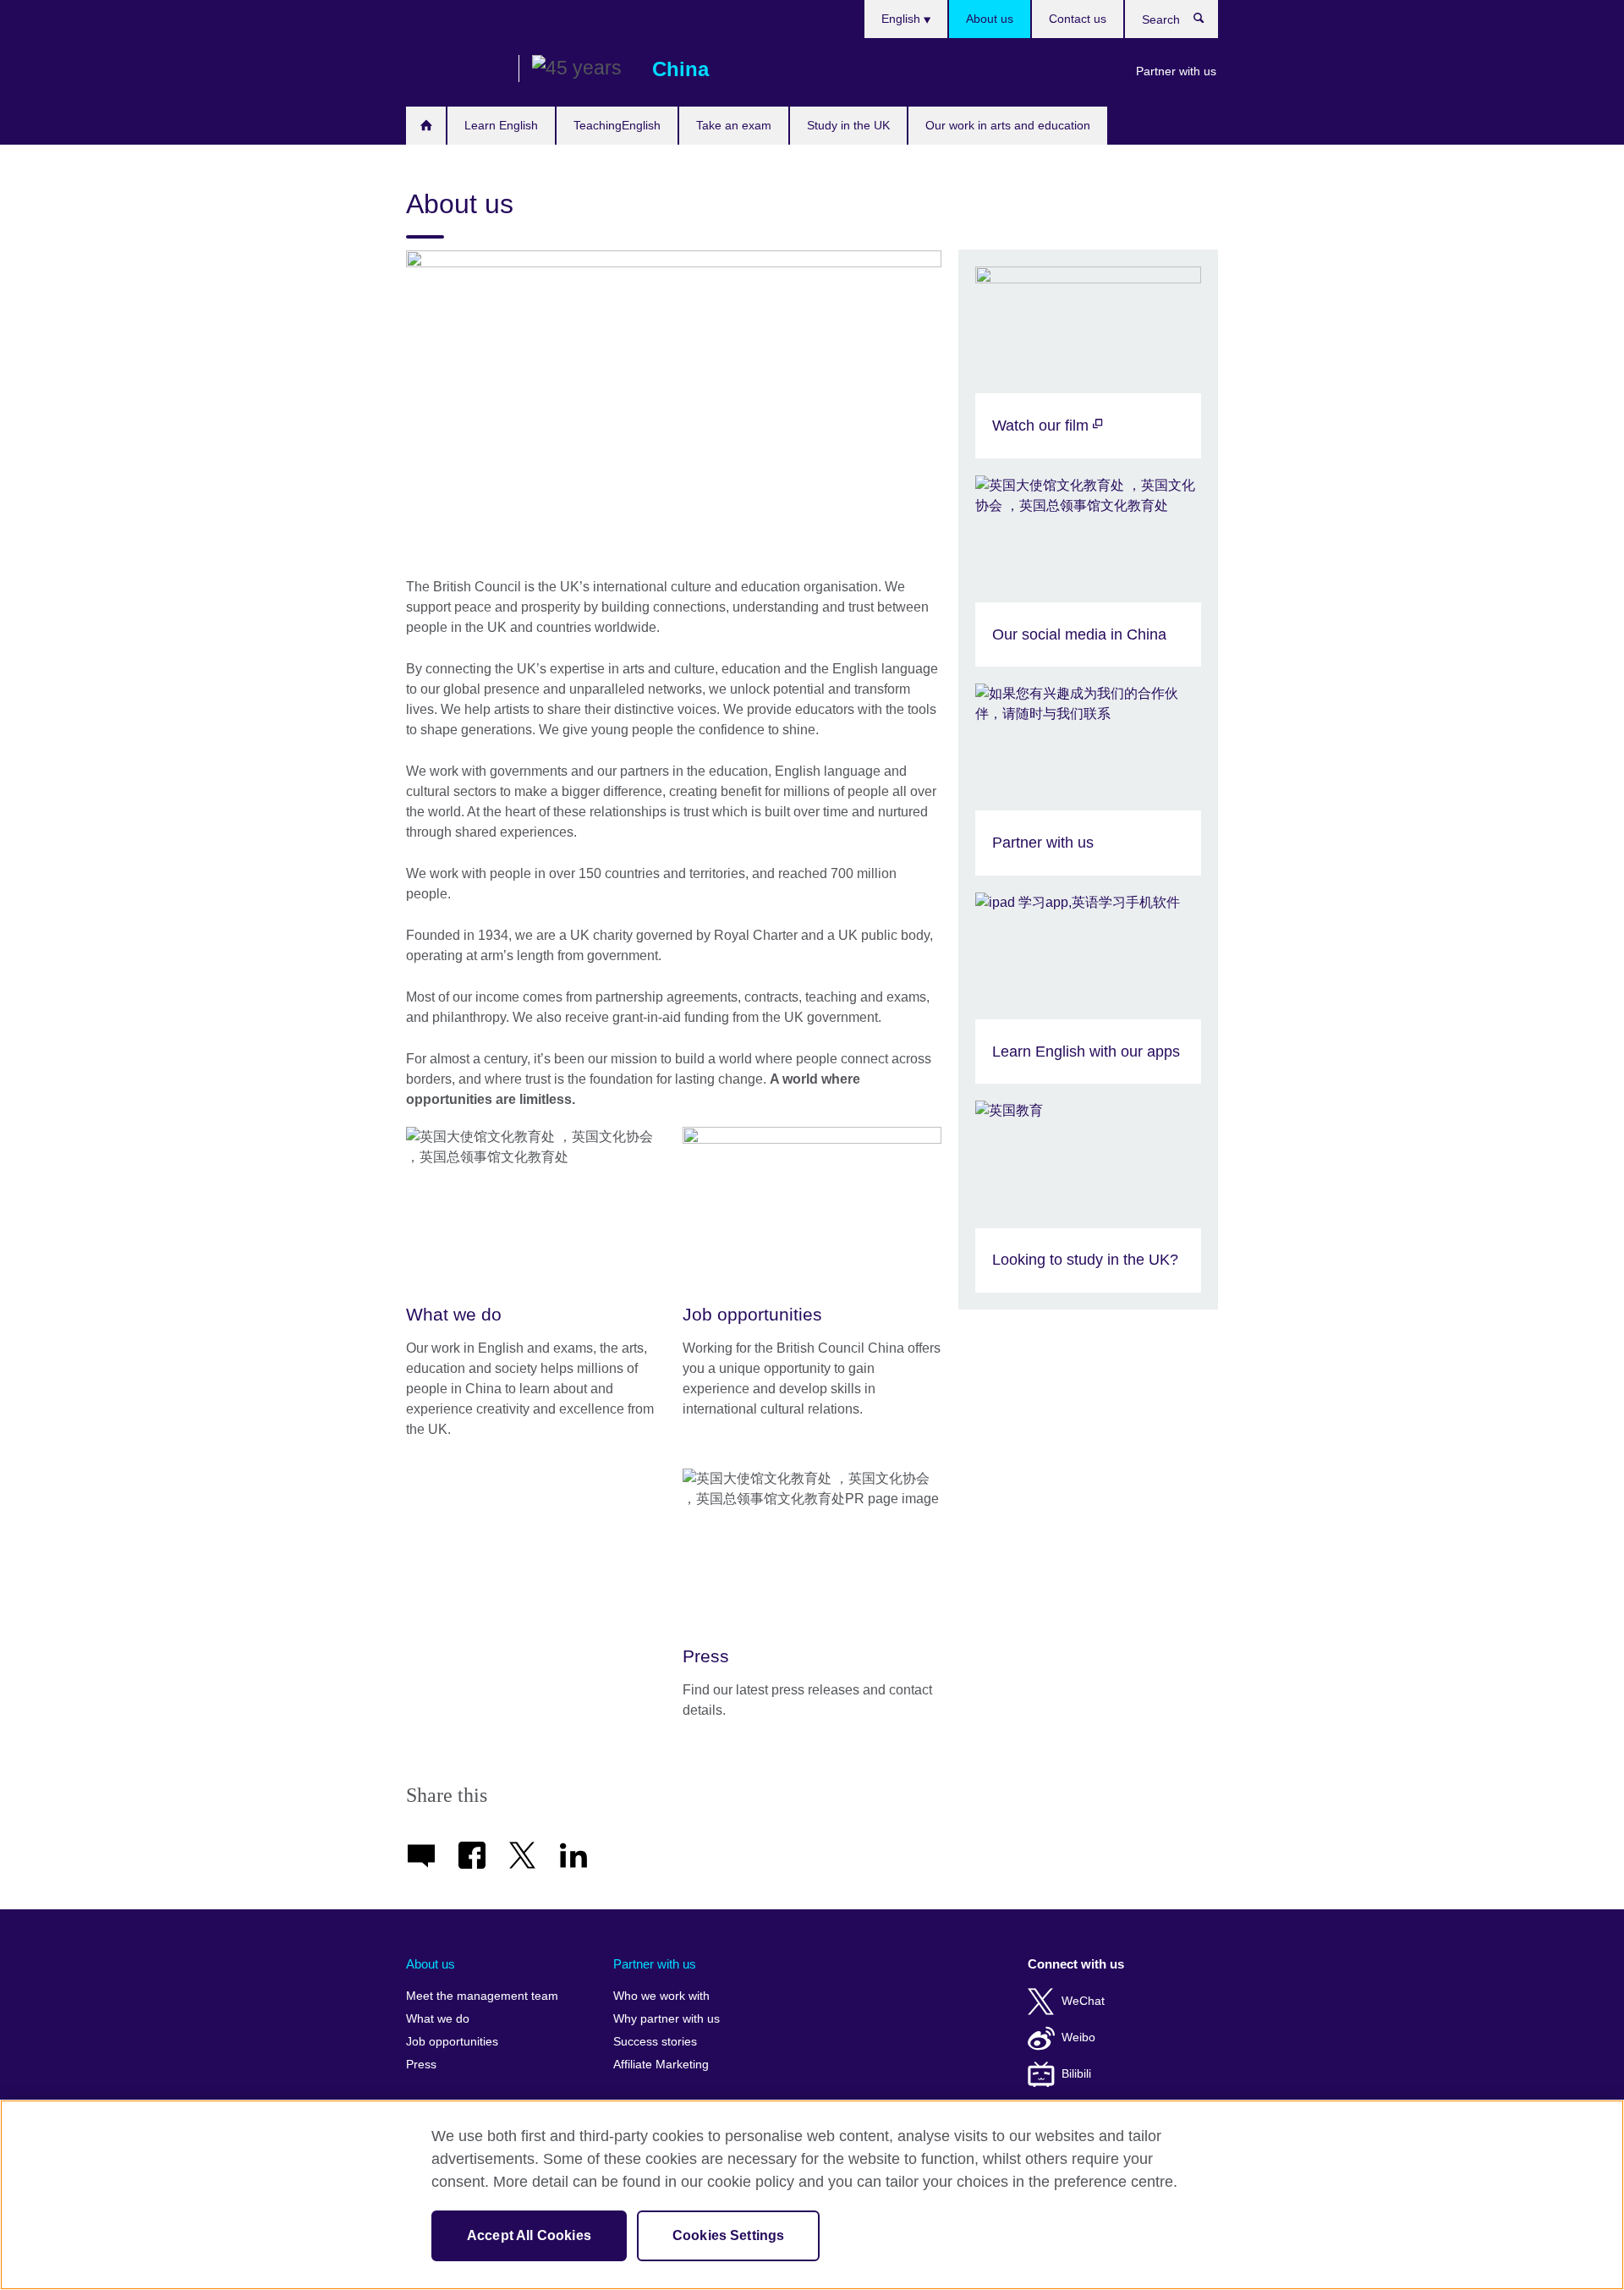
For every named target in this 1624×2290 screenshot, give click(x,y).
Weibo (1078, 2037)
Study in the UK (848, 125)
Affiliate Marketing (661, 2065)
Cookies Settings (729, 2235)
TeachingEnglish (617, 125)
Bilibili (1076, 2074)
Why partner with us (667, 2019)
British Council (456, 69)
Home (426, 126)
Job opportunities (452, 2042)
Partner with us (1176, 71)
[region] (812, 2195)
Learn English (501, 125)
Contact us (1078, 19)
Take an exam (734, 125)
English (903, 19)
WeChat (1083, 2001)
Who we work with (661, 1996)
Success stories (655, 2042)
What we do (438, 2019)
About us (990, 19)
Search (1207, 22)
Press (421, 2065)
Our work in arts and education (1008, 125)
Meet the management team (482, 1996)
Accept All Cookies (529, 2235)
